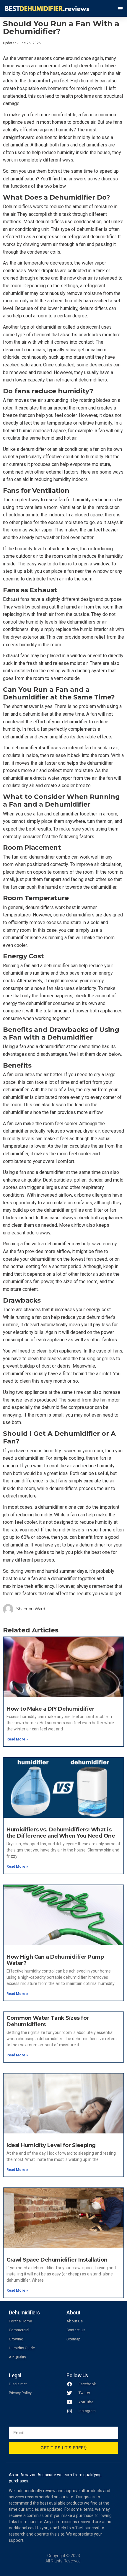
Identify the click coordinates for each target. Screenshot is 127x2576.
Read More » (17, 1739)
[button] (120, 8)
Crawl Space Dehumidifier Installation (57, 2260)
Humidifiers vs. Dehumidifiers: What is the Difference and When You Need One (61, 1833)
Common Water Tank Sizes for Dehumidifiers (48, 2021)
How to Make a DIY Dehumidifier (50, 1709)
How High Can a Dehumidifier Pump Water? (55, 1960)
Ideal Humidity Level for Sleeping (51, 2145)
